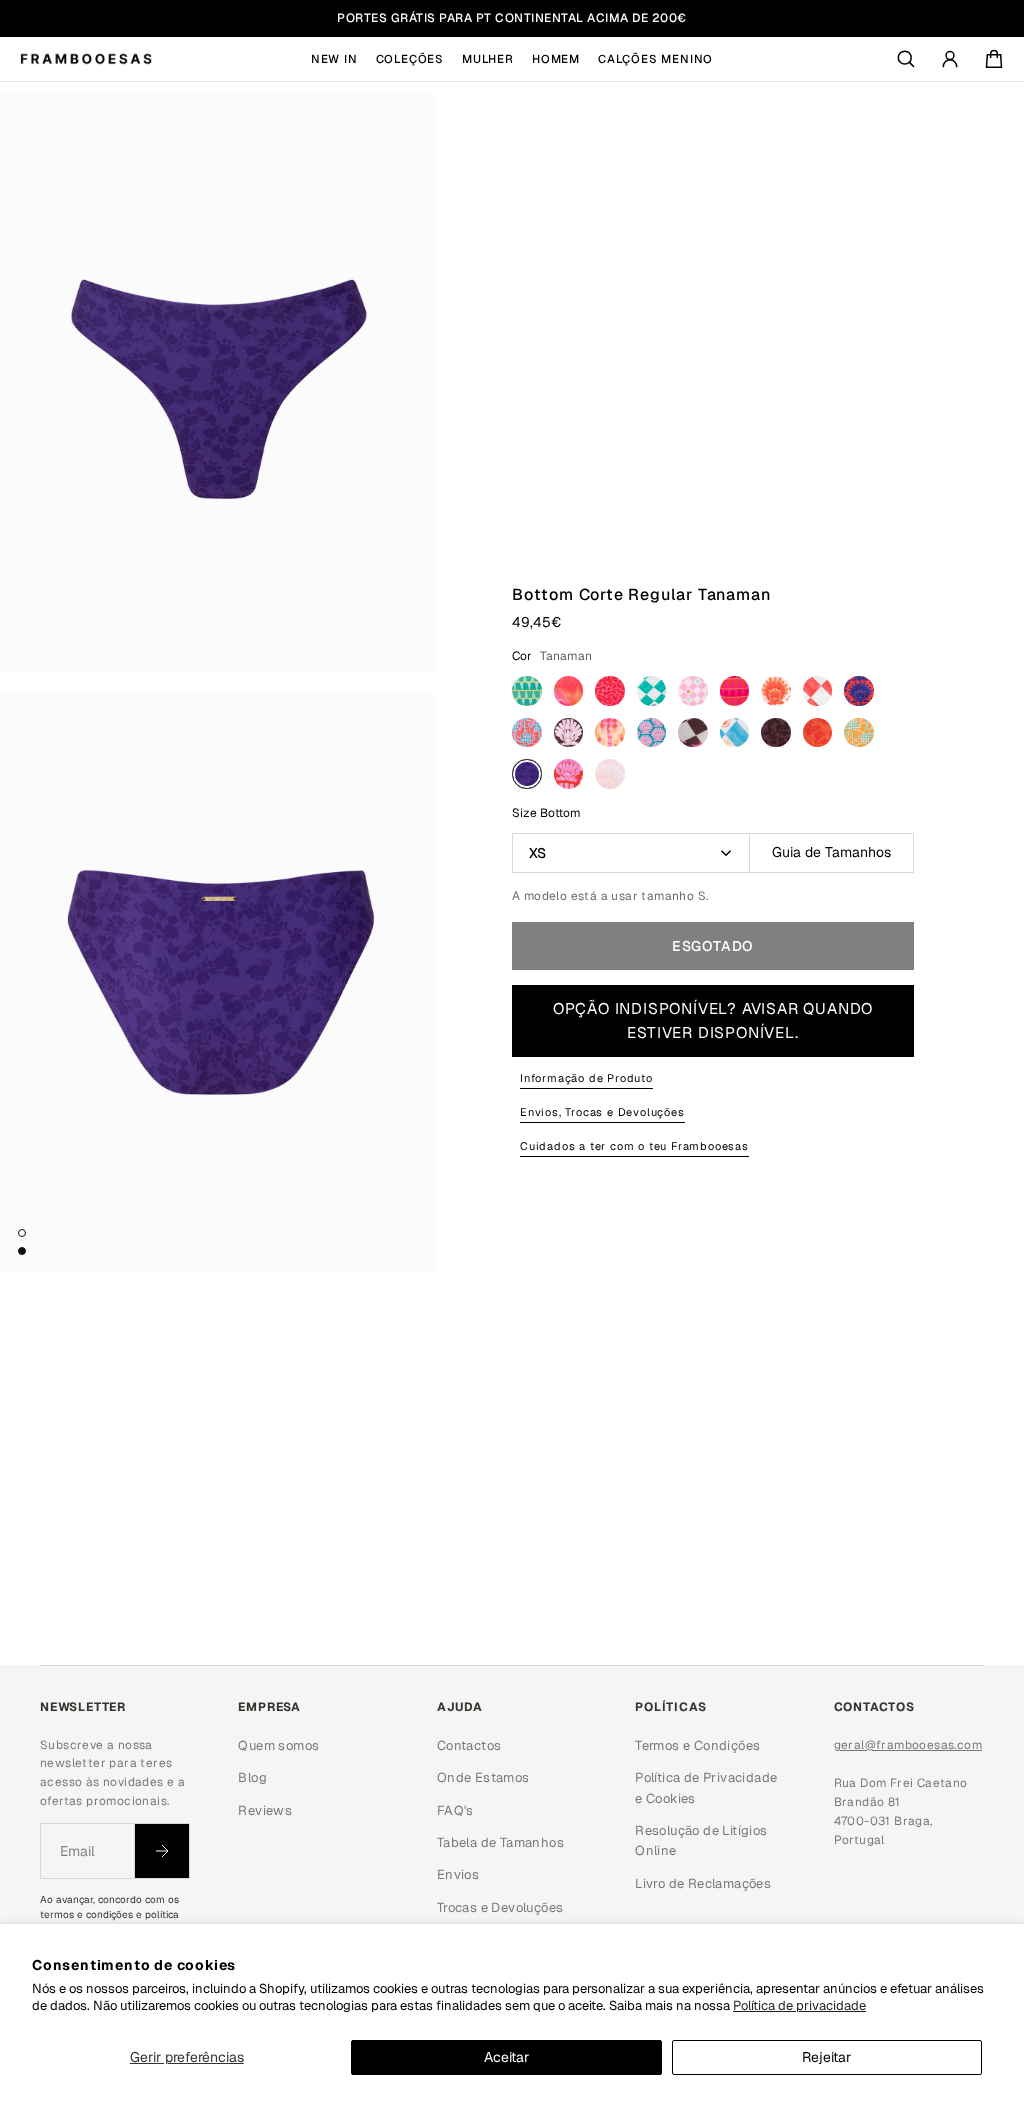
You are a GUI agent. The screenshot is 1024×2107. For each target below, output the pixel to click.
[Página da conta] (950, 59)
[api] (569, 691)
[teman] (569, 774)
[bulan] (652, 691)
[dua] (818, 691)
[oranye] (818, 733)
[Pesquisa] (906, 59)
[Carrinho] (994, 59)
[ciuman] (735, 691)
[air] (527, 691)
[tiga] (610, 774)
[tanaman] (527, 774)
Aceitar (506, 2057)
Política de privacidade (799, 2005)
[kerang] (652, 733)
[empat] (859, 691)
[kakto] (527, 733)
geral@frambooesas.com (908, 1745)
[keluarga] (610, 733)
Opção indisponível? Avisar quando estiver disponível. (713, 1021)
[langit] (735, 733)
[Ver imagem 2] (22, 1251)
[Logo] (86, 59)
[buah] (610, 691)
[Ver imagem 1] (22, 1233)
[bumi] (693, 691)
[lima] (776, 733)
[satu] (859, 733)
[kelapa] (569, 733)
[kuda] (693, 733)
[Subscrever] (162, 1851)
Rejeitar (826, 2057)
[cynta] (776, 691)
